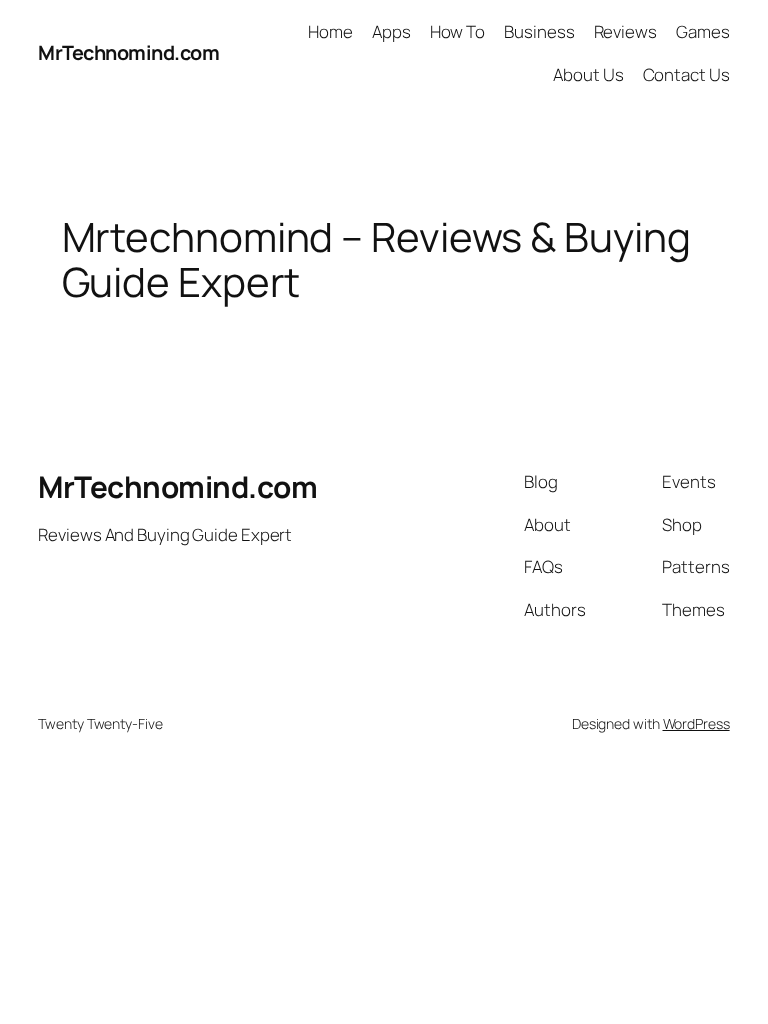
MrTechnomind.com (128, 52)
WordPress (696, 723)
